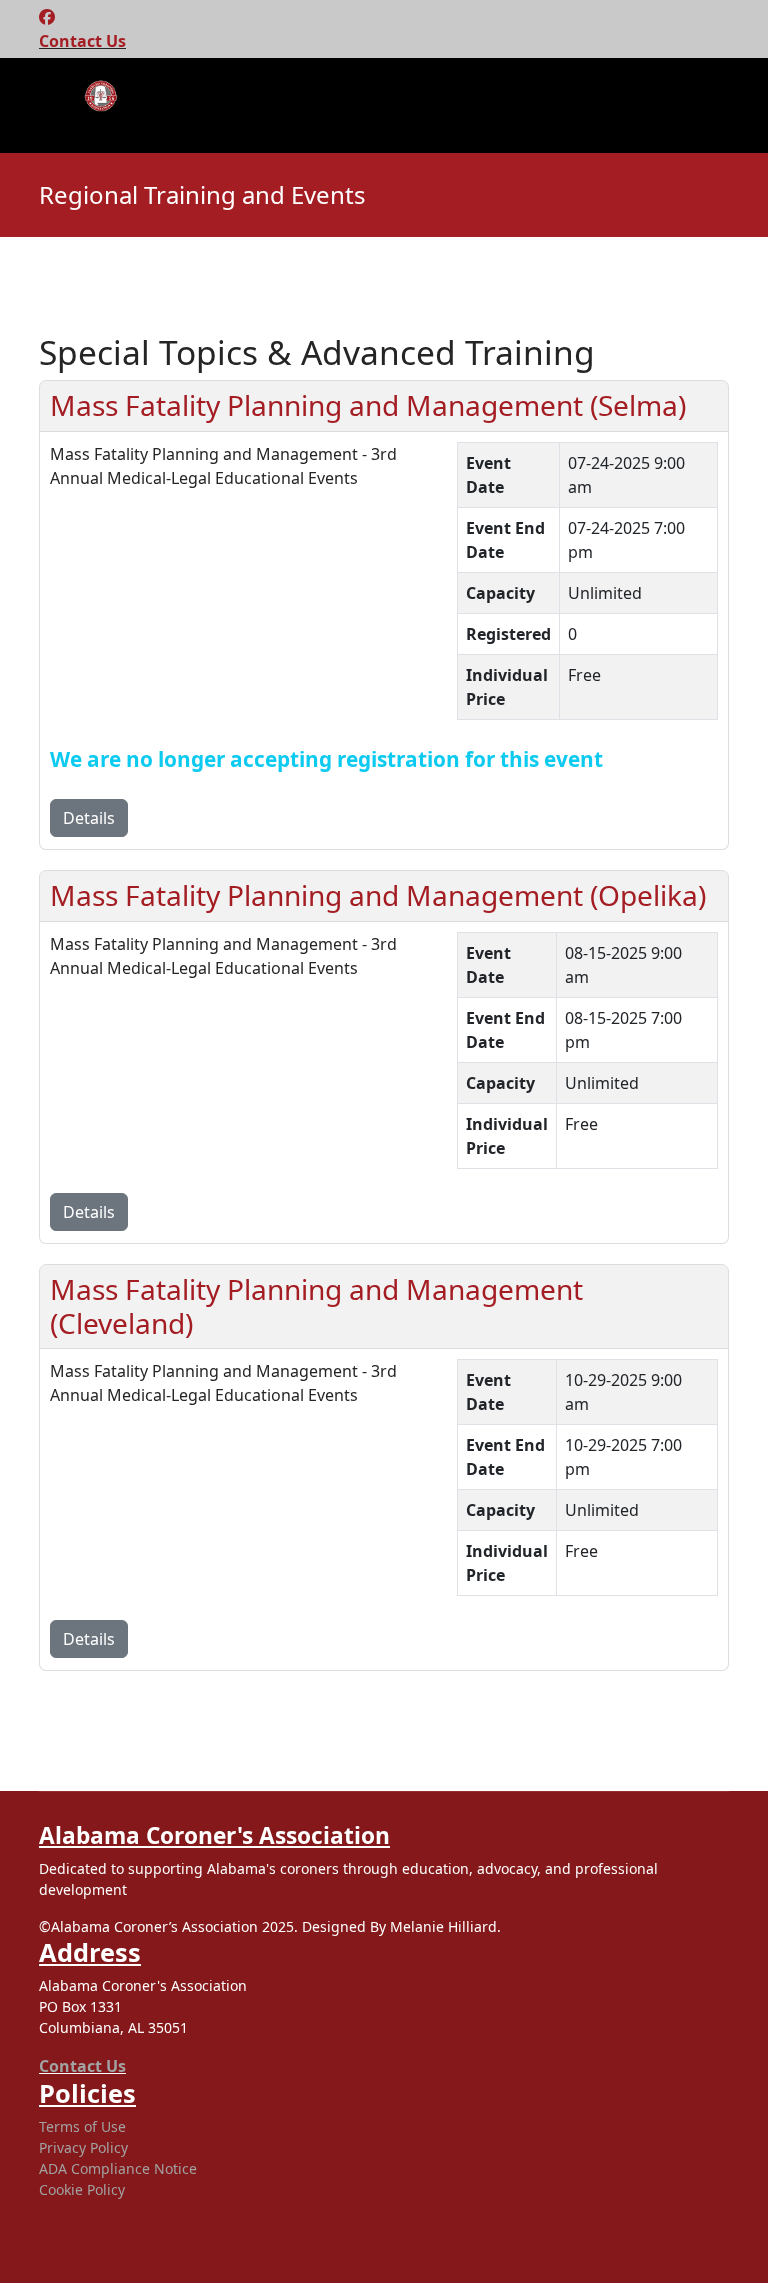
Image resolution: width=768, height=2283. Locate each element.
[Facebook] (47, 17)
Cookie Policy (82, 2189)
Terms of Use (82, 2126)
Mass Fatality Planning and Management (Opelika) (378, 895)
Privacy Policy (83, 2147)
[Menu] (51, 108)
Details (89, 818)
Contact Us (82, 41)
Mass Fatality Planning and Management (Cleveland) (316, 1306)
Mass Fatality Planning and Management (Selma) (368, 405)
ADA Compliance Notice (118, 2168)
